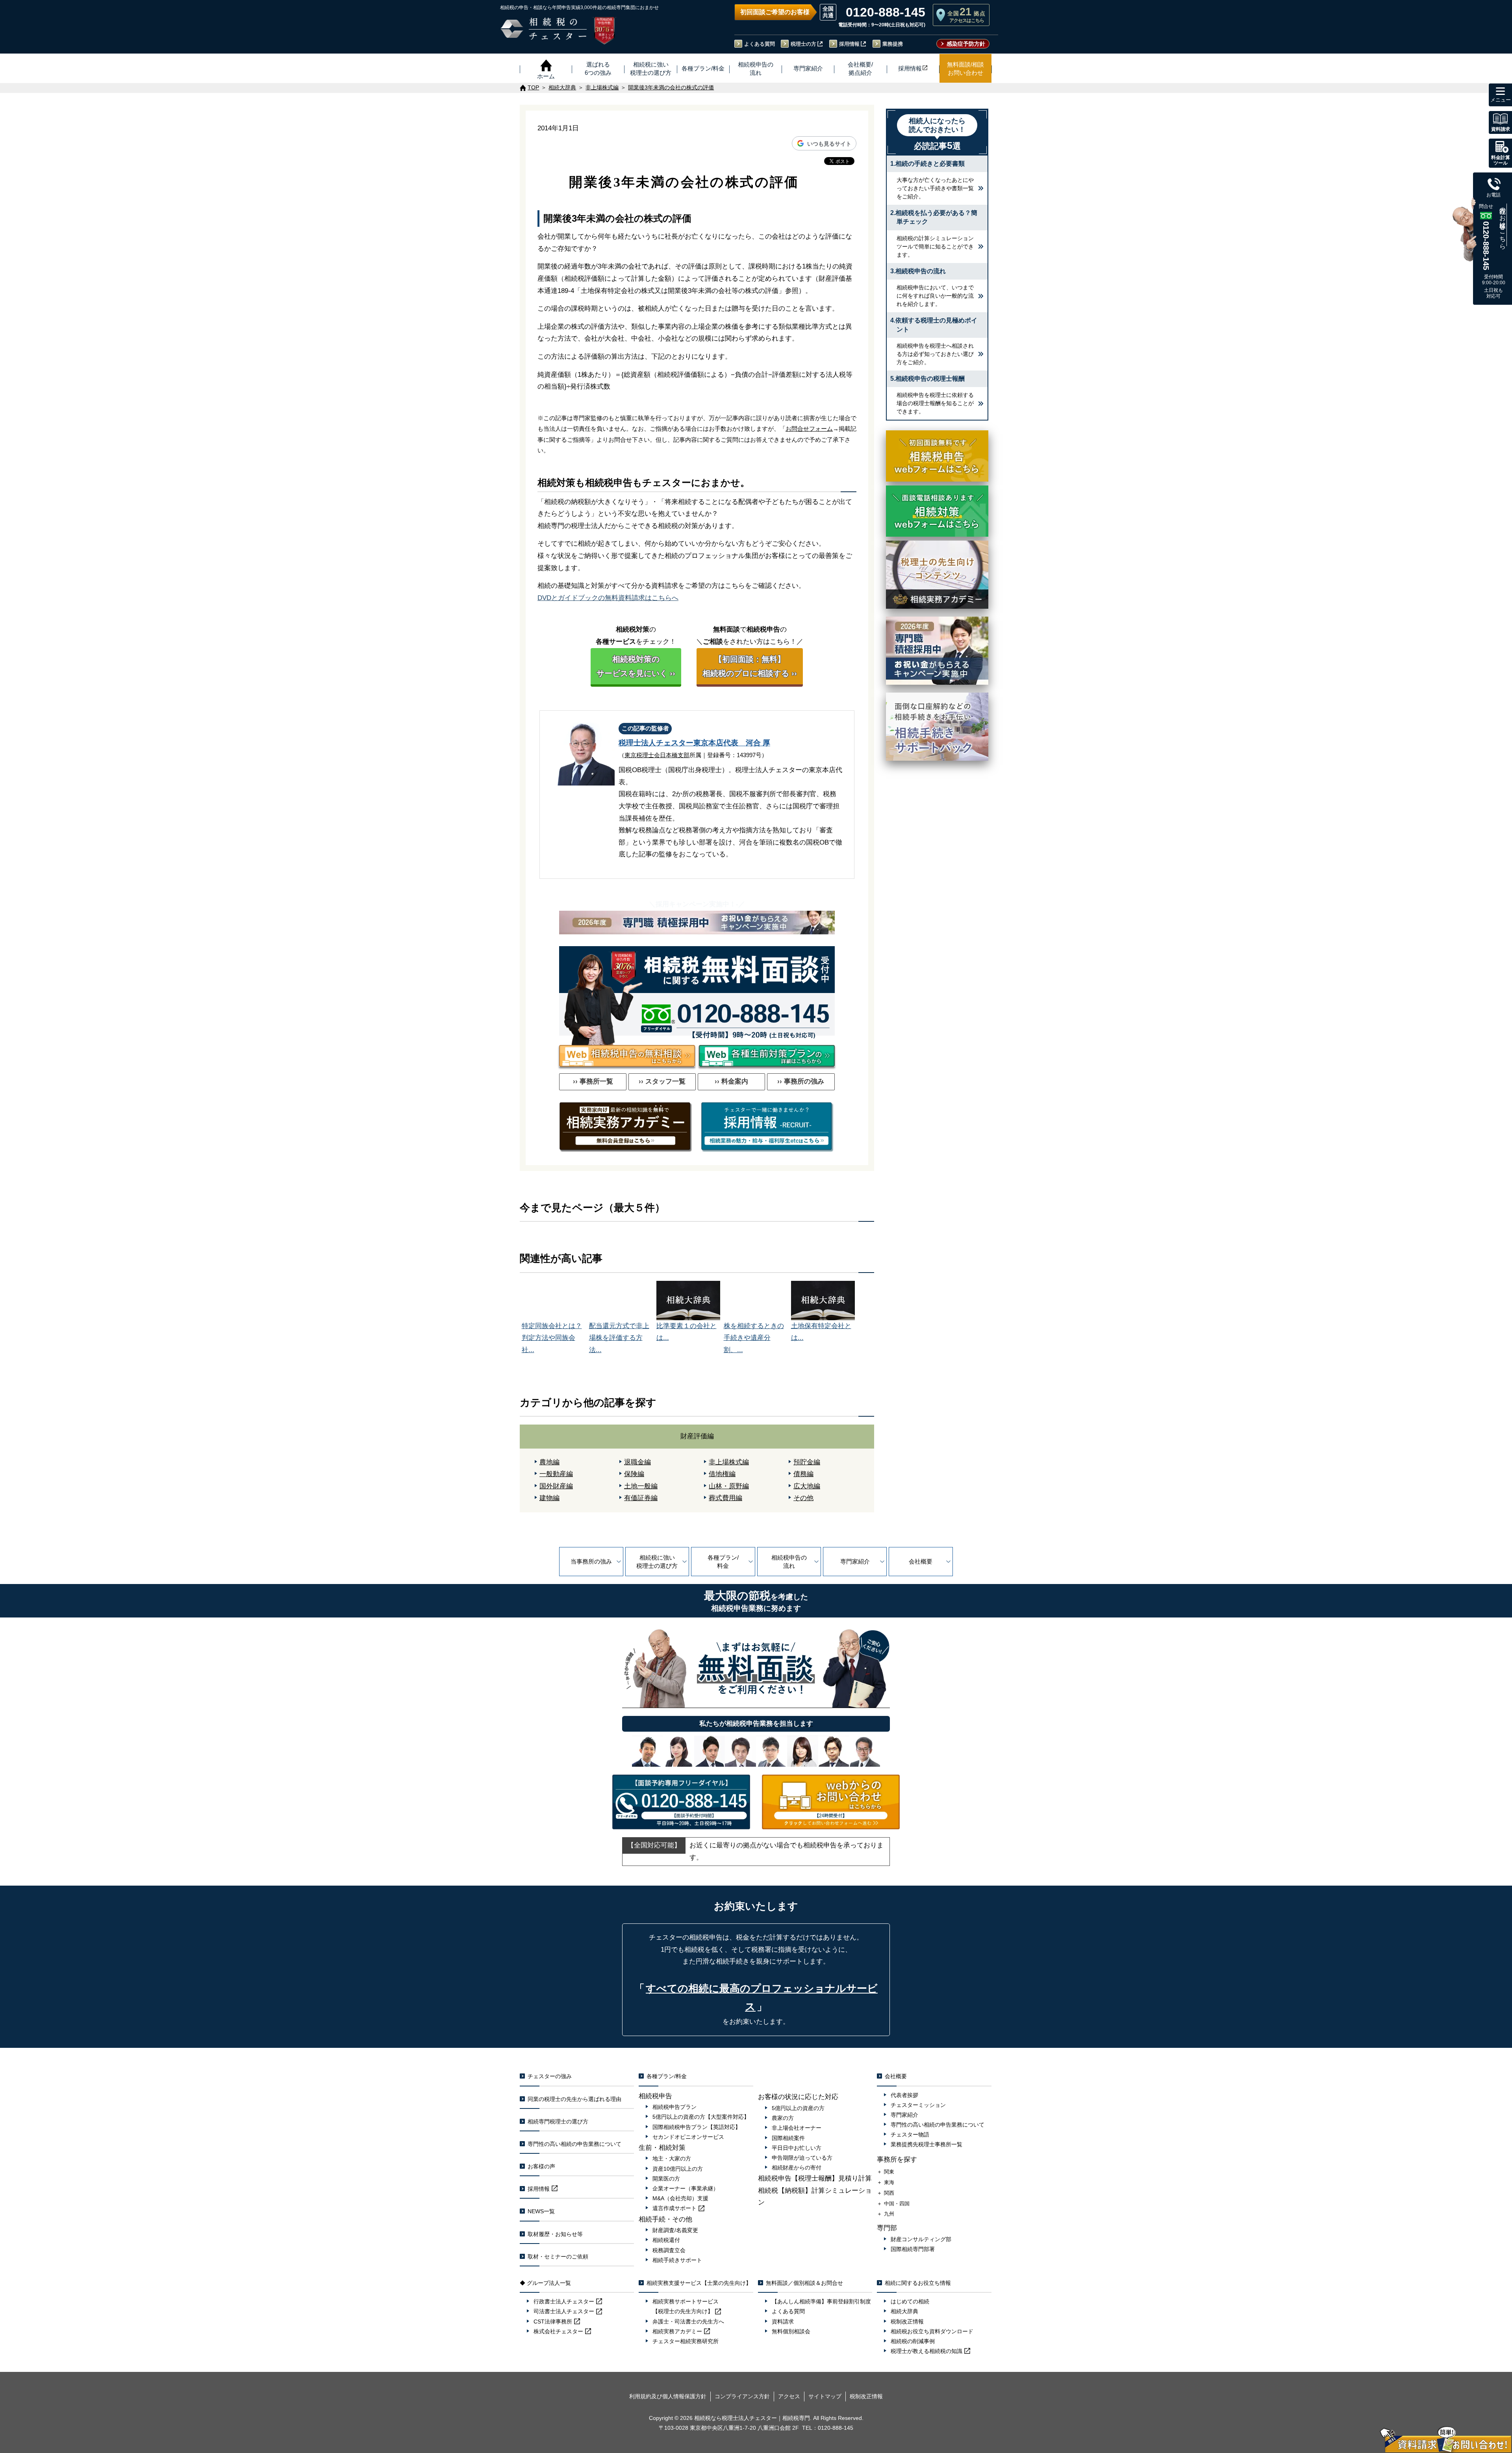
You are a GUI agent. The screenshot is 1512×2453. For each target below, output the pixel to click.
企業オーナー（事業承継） (686, 2188)
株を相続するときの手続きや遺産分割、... (754, 1338)
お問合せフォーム (809, 429)
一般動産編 (556, 1474)
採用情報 (849, 44)
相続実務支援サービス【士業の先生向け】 (699, 2283)
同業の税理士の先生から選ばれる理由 (574, 2099)
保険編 (634, 1474)
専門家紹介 (855, 1561)
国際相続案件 (788, 2138)
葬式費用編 (725, 1498)
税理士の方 (803, 44)
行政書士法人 (564, 2301)
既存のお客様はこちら (1503, 225)
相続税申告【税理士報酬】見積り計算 (815, 2178)
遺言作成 (674, 2208)
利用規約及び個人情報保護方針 (668, 2396)
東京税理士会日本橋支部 (657, 755)
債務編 (803, 1474)
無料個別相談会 (791, 2331)
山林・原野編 (729, 1486)
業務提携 (893, 44)
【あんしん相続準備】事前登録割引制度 (821, 2301)
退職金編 (637, 1462)
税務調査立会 (669, 2250)
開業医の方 (666, 2179)
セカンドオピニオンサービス (688, 2137)
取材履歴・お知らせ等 (555, 2234)
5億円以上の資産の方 (798, 2108)
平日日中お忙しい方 (797, 2148)
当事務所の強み (591, 1561)
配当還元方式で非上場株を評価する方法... (619, 1338)
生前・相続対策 (662, 2148)
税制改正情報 (907, 2321)
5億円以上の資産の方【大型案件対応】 (701, 2117)
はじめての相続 (910, 2301)
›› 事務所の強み (801, 1081)
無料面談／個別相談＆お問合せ (804, 2283)
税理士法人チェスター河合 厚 (694, 743)
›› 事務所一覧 (593, 1081)
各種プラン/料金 (723, 1562)
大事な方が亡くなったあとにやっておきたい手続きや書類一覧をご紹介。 (935, 188)
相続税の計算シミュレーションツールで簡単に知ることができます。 (935, 246)
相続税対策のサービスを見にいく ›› (636, 666)
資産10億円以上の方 (678, 2169)
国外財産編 (556, 1486)
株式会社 (558, 2331)
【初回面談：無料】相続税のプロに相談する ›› (750, 666)
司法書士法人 (564, 2311)
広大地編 (807, 1486)
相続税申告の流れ (789, 1562)
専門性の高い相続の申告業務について (574, 2144)
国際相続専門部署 (913, 2249)
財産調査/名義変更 (675, 2230)
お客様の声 (541, 2166)
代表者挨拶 (904, 2095)
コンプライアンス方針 (742, 2396)
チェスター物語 (910, 2134)
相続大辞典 (904, 2311)
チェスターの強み (550, 2076)
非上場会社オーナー (797, 2128)
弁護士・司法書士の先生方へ (688, 2321)
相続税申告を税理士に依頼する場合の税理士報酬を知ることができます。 (935, 403)
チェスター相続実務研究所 (686, 2341)
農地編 (549, 1462)
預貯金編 (807, 1462)
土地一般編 (641, 1486)
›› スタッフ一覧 (662, 1081)
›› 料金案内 (731, 1081)
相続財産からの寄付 (797, 2168)
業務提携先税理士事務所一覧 (926, 2144)
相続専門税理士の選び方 (558, 2121)
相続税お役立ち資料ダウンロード (932, 2331)
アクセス (789, 2396)
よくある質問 (760, 44)
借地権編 (722, 1474)
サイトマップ (825, 2396)
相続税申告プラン (674, 2107)
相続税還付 (666, 2240)
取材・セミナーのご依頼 (558, 2257)
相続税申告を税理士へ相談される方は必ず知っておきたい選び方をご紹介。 (935, 354)
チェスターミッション (918, 2105)
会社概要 (921, 1561)
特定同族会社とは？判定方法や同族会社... (552, 1338)
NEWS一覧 (541, 2211)
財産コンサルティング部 (921, 2239)
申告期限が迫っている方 (802, 2158)
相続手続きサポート (677, 2260)
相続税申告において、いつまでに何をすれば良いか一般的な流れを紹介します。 (935, 296)
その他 (803, 1498)
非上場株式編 (729, 1462)
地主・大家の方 (672, 2158)
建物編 (549, 1498)
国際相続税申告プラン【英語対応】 (697, 2127)
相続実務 (677, 2331)
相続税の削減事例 (913, 2341)
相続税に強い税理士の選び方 (657, 1562)
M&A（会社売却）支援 (680, 2198)
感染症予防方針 (966, 44)
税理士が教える (926, 2351)
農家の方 (783, 2118)
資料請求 (783, 2321)
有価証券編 (641, 1498)
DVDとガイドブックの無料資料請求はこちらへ (608, 598)
